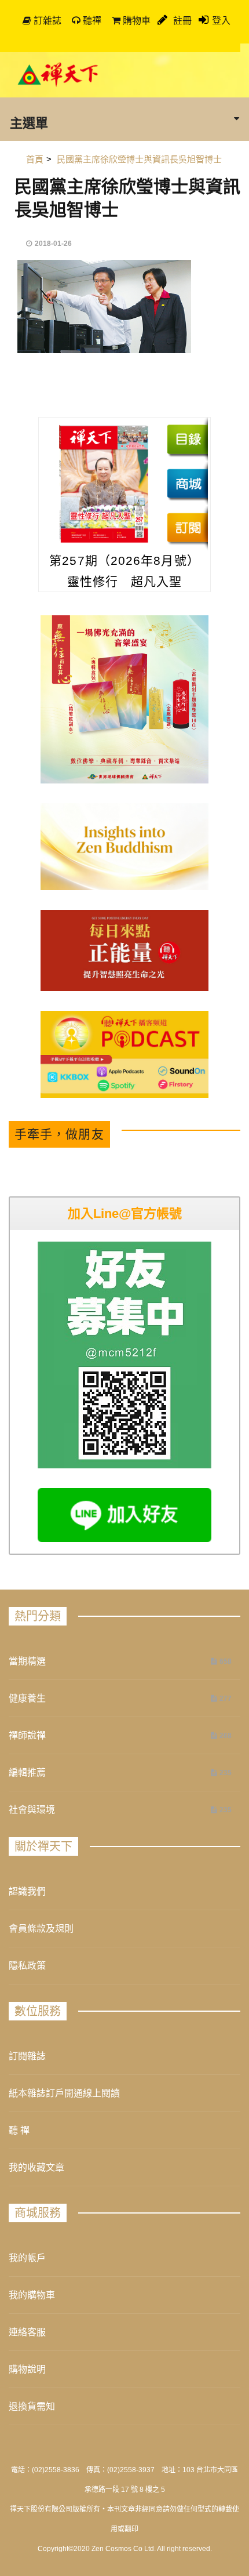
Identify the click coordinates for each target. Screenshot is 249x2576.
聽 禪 (19, 2130)
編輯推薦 (27, 1773)
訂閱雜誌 (27, 2056)
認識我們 (27, 1891)
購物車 (136, 21)
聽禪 (91, 21)
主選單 (29, 122)
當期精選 (27, 1661)
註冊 (181, 21)
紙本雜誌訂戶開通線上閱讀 (64, 2093)
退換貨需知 (32, 2406)
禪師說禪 (27, 1735)
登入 (221, 21)
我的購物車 (32, 2295)
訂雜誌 (46, 21)
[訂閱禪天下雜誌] (187, 527)
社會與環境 (32, 1810)
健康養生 (27, 1698)
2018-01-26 (53, 244)
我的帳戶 (27, 2258)
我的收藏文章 (36, 2167)
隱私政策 (27, 1966)
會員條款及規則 (41, 1929)
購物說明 (27, 2369)
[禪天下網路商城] (187, 483)
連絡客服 (27, 2332)
